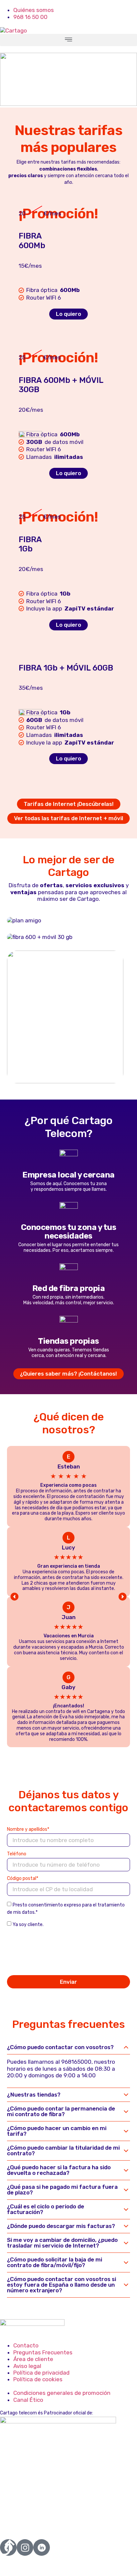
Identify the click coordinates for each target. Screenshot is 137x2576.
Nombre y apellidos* (28, 1830)
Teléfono (17, 1854)
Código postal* (23, 1879)
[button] (68, 40)
